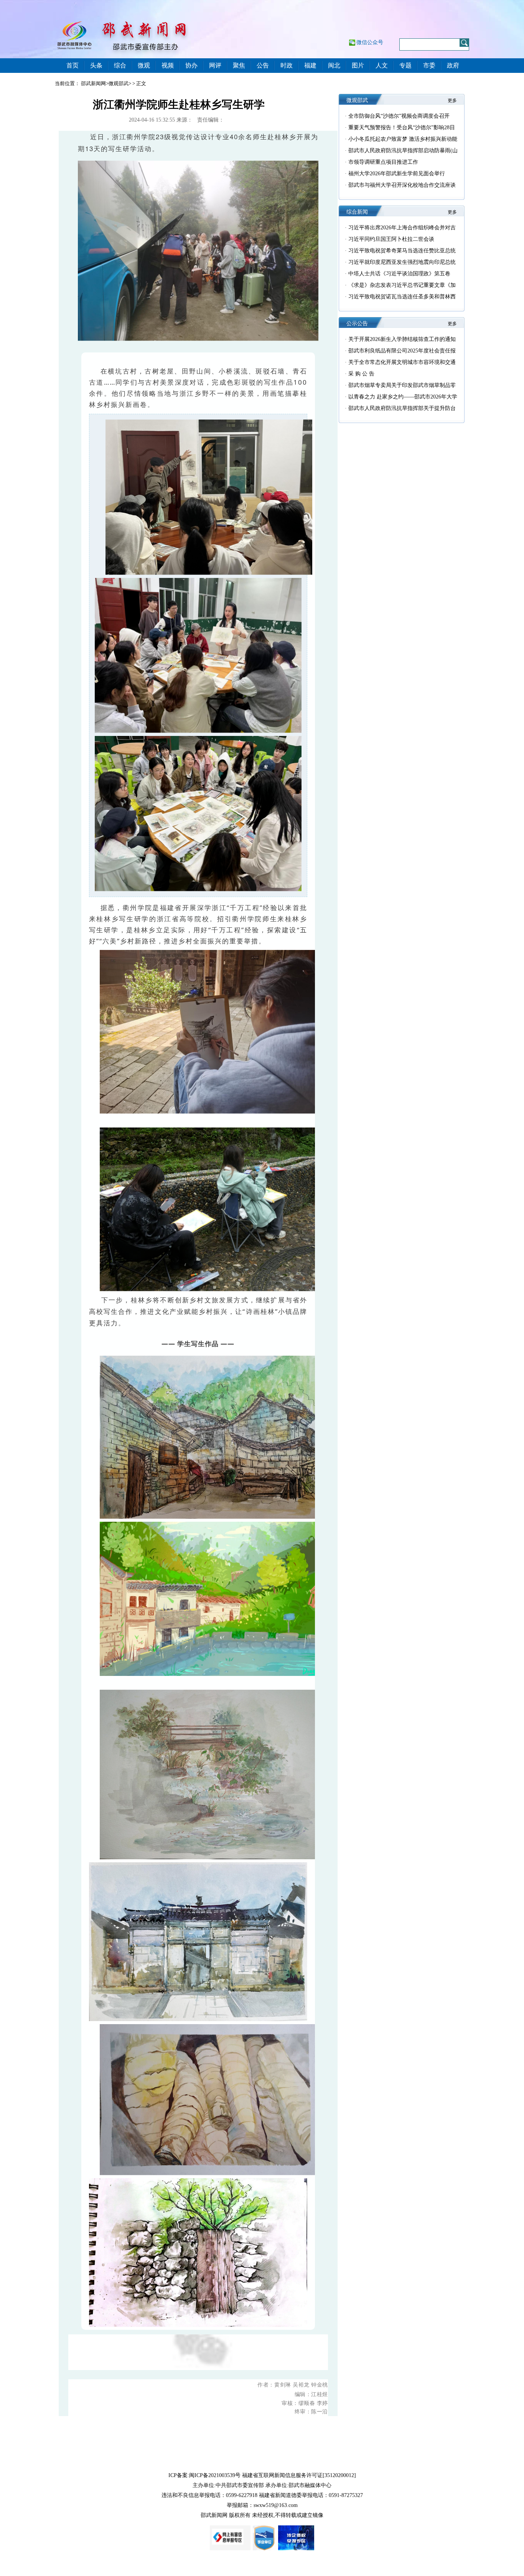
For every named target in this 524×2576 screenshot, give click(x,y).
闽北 (334, 65)
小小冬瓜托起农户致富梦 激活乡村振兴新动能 (403, 139)
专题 (405, 65)
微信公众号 (370, 42)
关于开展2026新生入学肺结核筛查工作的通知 (402, 339)
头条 (96, 65)
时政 (287, 65)
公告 (263, 65)
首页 (73, 65)
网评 (215, 65)
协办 (191, 65)
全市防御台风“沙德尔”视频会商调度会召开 (399, 116)
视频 (168, 65)
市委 (429, 65)
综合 (120, 65)
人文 (382, 65)
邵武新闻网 (93, 83)
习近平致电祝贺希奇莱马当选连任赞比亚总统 (402, 251)
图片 (358, 65)
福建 (310, 65)
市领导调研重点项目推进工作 (383, 162)
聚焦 (239, 65)
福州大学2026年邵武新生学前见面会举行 (397, 174)
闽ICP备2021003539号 (215, 2475)
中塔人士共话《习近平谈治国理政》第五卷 (399, 274)
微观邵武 (119, 83)
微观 (144, 65)
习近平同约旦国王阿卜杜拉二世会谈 (391, 239)
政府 (453, 65)
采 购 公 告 (361, 374)
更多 (452, 100)
